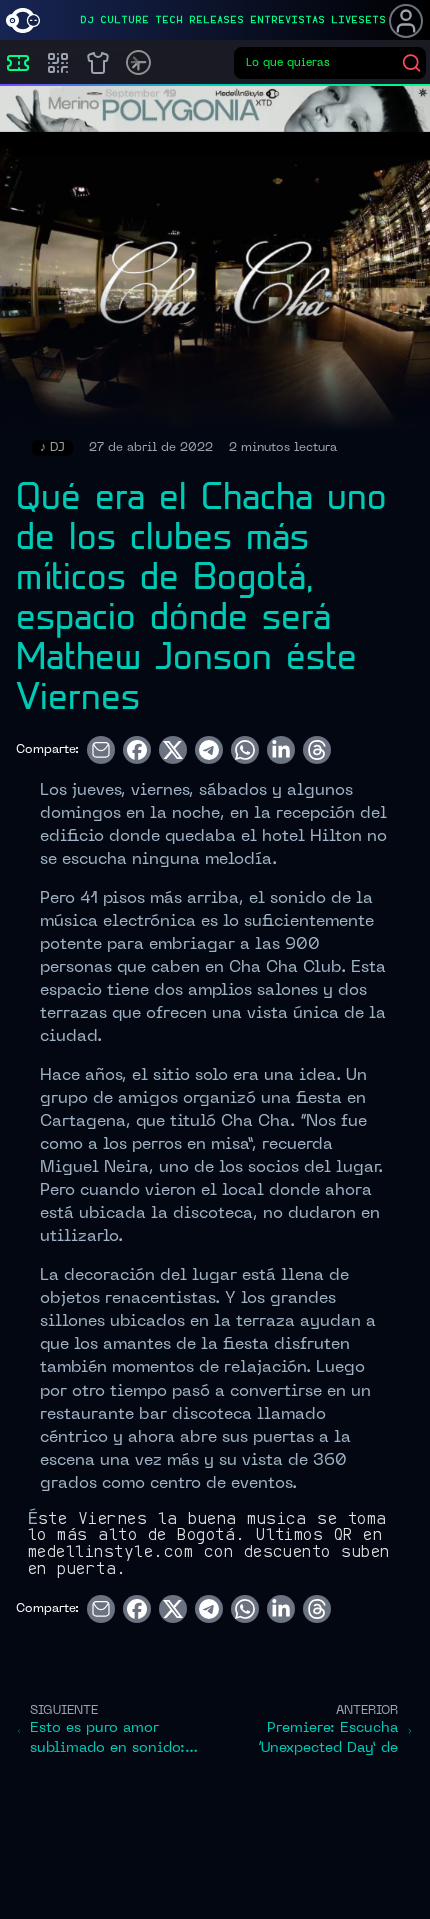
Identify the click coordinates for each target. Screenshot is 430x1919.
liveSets (358, 20)
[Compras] (58, 63)
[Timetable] (138, 62)
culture (124, 20)
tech (169, 20)
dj (87, 20)
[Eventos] (18, 63)
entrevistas (287, 20)
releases (216, 20)
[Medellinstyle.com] (23, 20)
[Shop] (98, 63)
